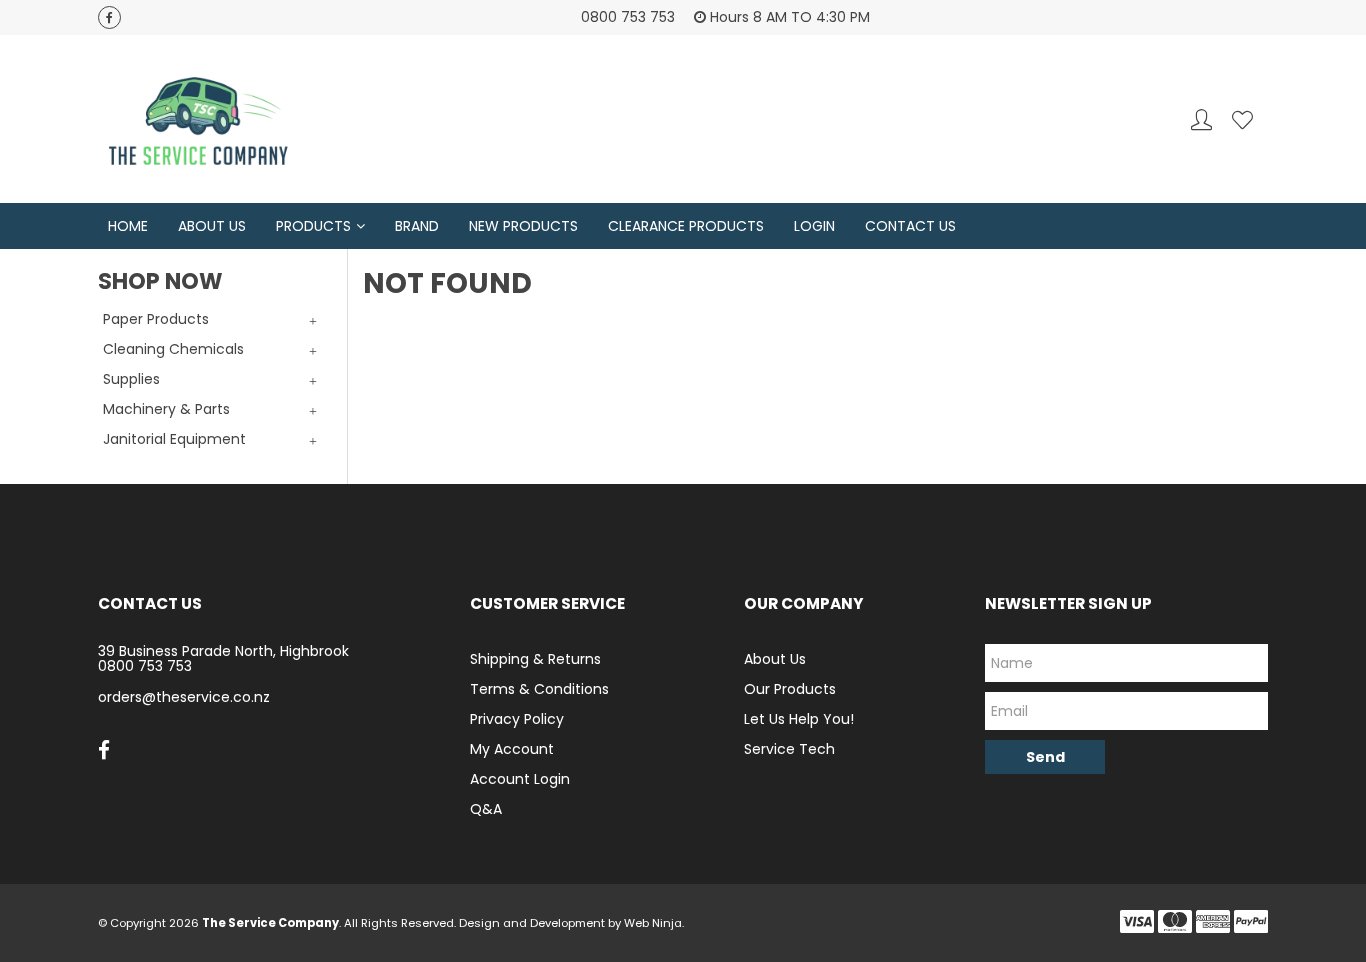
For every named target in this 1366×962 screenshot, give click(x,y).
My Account (512, 749)
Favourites (1242, 119)
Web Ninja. (654, 923)
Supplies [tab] (131, 379)
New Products (523, 226)
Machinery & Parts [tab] (166, 409)
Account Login (520, 779)
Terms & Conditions (539, 689)
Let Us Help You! (799, 719)
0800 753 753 (145, 666)
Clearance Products (686, 226)
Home (128, 226)
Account (1201, 119)
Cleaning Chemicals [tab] (173, 349)
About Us (212, 226)
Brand (417, 226)
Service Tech (789, 749)
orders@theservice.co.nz (184, 697)
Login (814, 226)
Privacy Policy (517, 719)
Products (313, 226)
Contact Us (910, 226)
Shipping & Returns (535, 659)
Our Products (790, 689)
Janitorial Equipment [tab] (174, 439)
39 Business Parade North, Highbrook (223, 651)
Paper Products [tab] (156, 319)
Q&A (486, 809)
